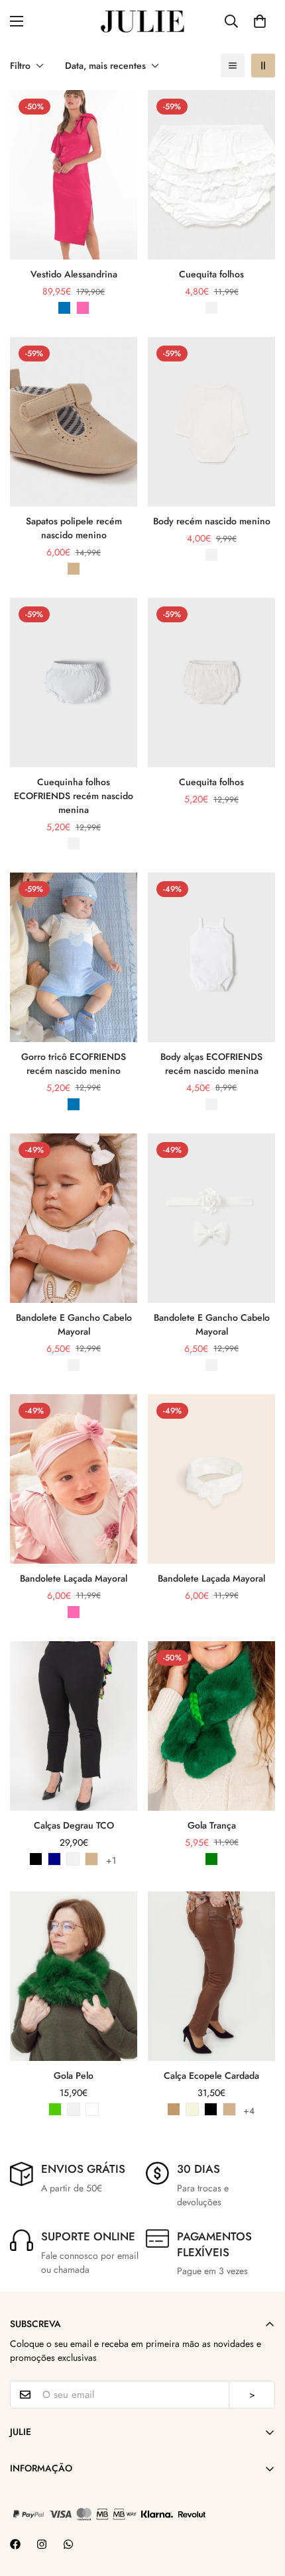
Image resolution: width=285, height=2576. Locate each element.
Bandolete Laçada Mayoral (74, 1578)
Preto (36, 1859)
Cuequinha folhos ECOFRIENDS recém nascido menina (74, 796)
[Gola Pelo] (74, 1976)
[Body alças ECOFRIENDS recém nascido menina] (211, 957)
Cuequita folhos (211, 274)
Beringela (92, 2109)
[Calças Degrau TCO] (74, 1726)
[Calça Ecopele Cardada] (211, 1976)
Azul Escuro (54, 1859)
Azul (64, 308)
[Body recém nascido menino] (211, 422)
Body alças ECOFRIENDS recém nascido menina (211, 1064)
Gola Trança (212, 1825)
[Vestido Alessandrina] (74, 175)
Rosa (83, 308)
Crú (211, 816)
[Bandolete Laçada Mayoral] (74, 1479)
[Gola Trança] (211, 1726)
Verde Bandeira (55, 2109)
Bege (192, 2109)
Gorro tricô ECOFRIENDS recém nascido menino (74, 1064)
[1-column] (233, 66)
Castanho (74, 569)
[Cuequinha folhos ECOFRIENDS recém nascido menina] (74, 683)
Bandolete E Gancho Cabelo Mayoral (74, 1324)
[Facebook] (15, 2544)
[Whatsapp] (68, 2544)
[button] (260, 21)
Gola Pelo (74, 2075)
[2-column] (263, 66)
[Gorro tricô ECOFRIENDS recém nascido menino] (74, 957)
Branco (211, 308)
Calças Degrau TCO (74, 1825)
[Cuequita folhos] (211, 175)
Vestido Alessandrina (74, 274)
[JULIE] (142, 21)
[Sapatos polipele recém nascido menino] (74, 422)
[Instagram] (42, 2544)
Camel (174, 2109)
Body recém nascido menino (212, 521)
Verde (211, 1859)
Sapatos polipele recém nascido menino (74, 528)
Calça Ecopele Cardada (211, 2075)
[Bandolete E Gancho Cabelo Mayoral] (74, 1218)
